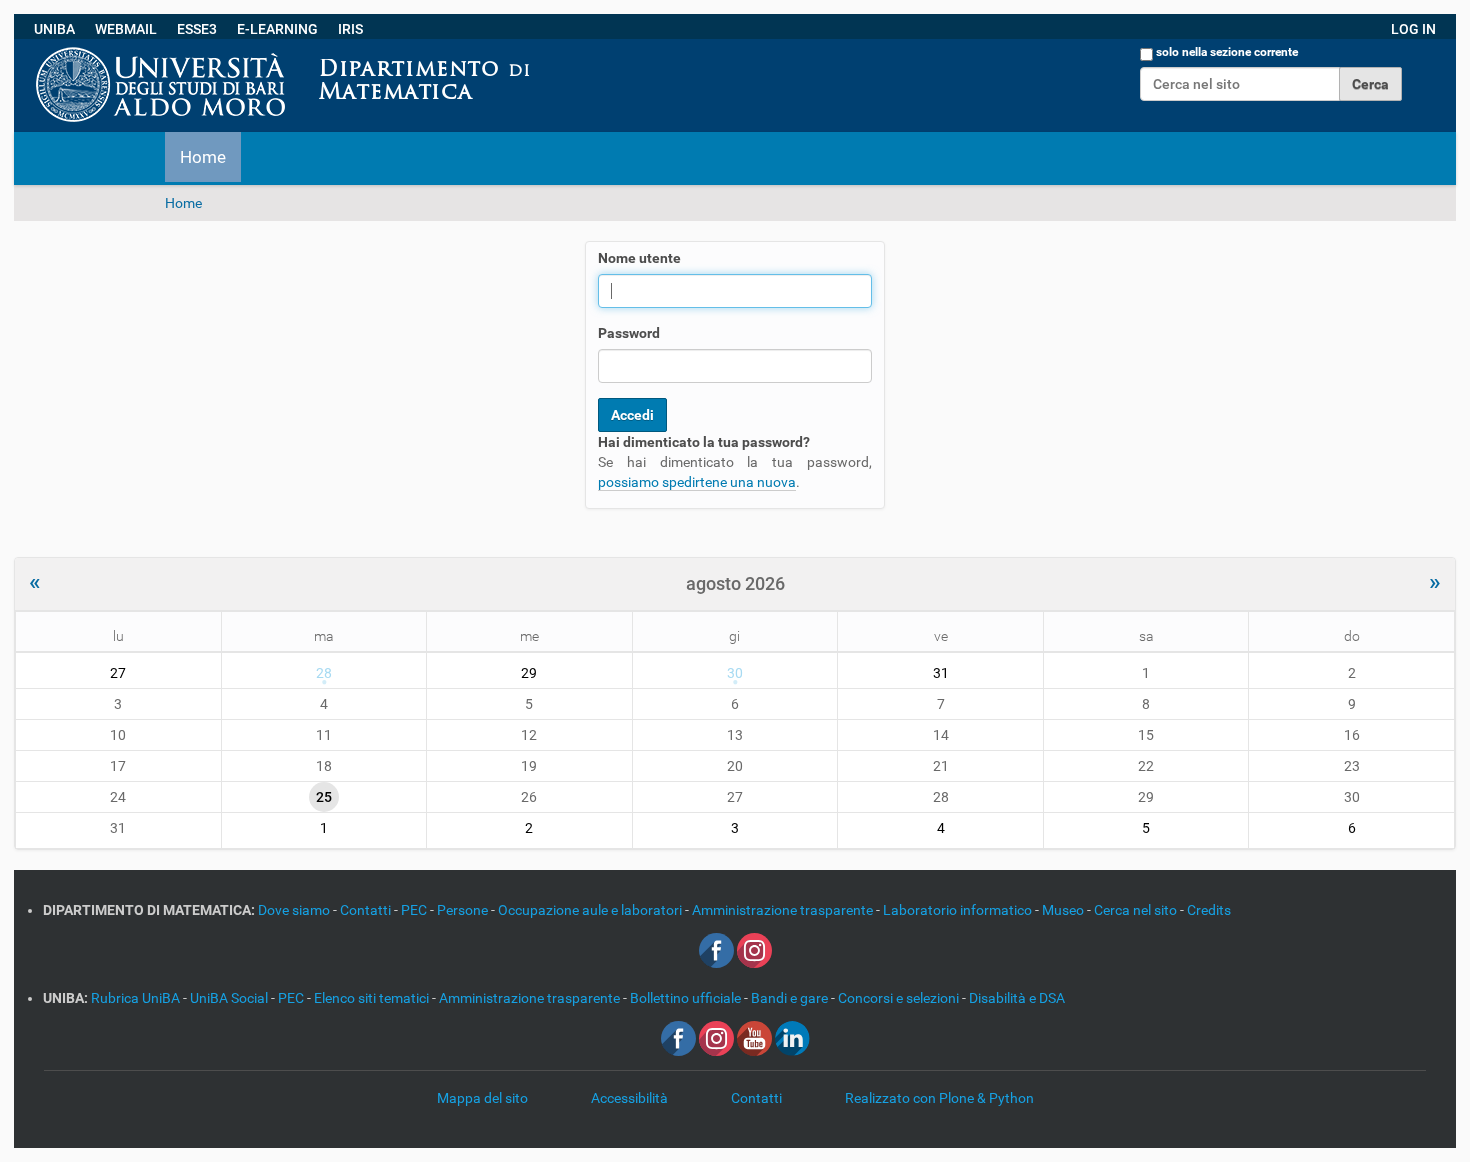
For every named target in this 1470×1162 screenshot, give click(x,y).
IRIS (350, 29)
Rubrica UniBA (137, 998)
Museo (1064, 910)
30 (735, 673)
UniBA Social (229, 998)
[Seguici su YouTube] (754, 1037)
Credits (1209, 910)
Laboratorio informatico (959, 910)
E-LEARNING (277, 29)
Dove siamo (295, 910)
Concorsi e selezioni (900, 998)
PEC (415, 910)
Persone (464, 910)
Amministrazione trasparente (784, 910)
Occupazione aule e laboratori (591, 910)
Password (629, 333)
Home (203, 157)
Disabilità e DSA (1017, 998)
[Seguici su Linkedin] (792, 1037)
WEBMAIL (126, 29)
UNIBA (54, 29)
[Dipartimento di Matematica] (547, 49)
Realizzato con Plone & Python (939, 1098)
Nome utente (639, 258)
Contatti (367, 910)
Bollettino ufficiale (687, 998)
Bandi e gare (791, 998)
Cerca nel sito (1137, 910)
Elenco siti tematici (373, 998)
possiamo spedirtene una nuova (697, 482)
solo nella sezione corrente (1227, 52)
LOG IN (1413, 29)
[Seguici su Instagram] (754, 949)
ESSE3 (197, 29)
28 (324, 673)
